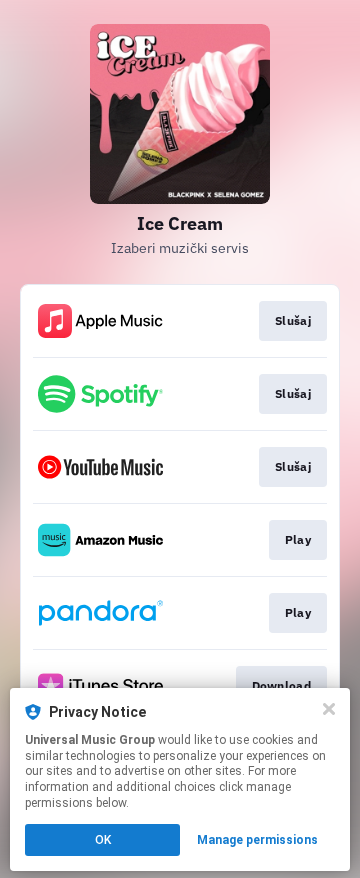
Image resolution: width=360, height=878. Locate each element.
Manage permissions (257, 840)
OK (103, 840)
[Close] (329, 709)
